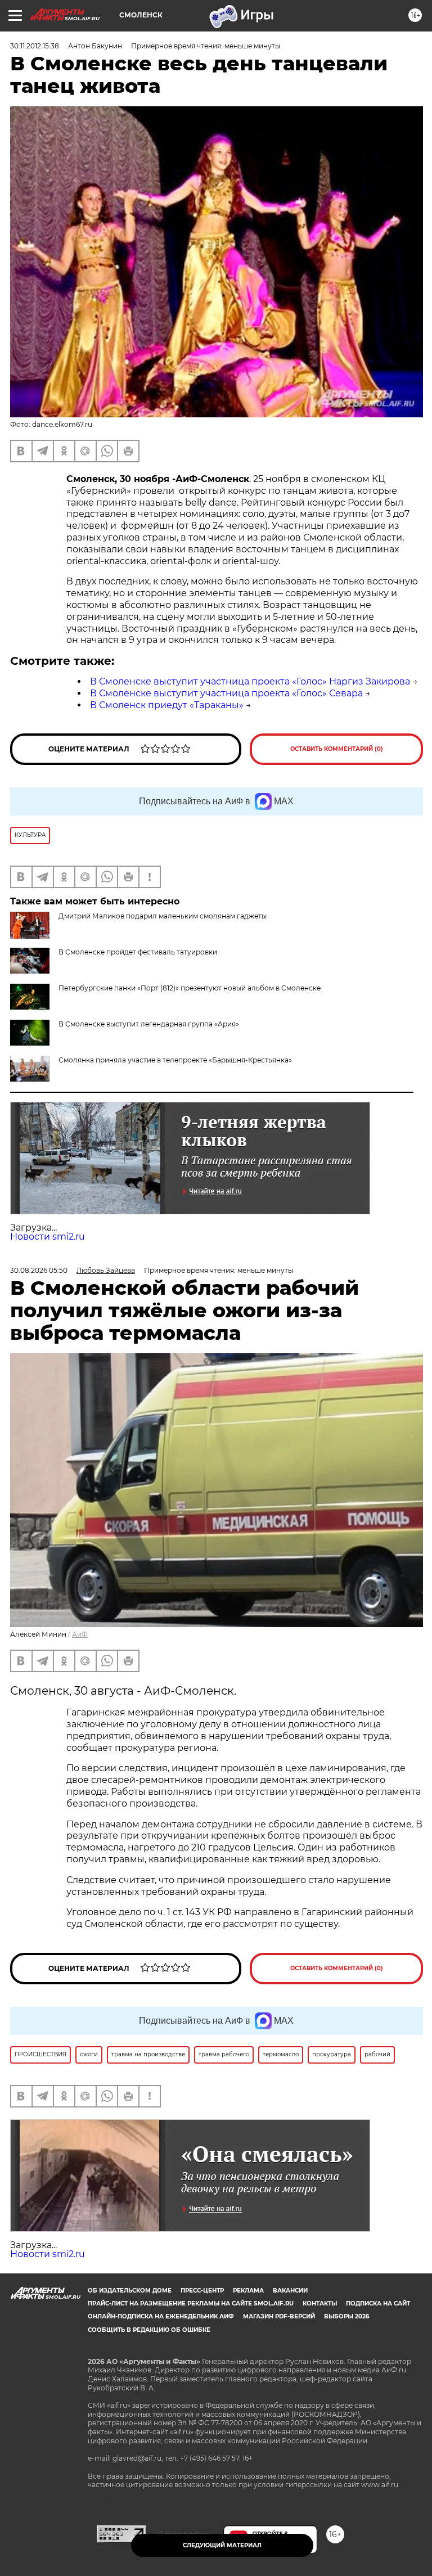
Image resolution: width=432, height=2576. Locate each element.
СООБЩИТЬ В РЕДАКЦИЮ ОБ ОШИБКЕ (149, 2330)
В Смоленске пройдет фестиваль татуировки (138, 952)
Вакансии (290, 2291)
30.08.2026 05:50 (39, 1270)
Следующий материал (222, 2545)
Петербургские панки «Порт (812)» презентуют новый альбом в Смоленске (190, 988)
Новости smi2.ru (48, 1237)
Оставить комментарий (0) (337, 749)
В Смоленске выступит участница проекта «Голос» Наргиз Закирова (250, 681)
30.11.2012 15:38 (35, 46)
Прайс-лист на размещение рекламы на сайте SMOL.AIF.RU (191, 2303)
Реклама (248, 2291)
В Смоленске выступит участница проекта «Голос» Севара (226, 693)
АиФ (80, 1634)
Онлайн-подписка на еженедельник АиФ (161, 2316)
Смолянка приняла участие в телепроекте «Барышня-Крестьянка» (175, 1060)
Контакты (320, 2303)
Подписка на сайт (378, 2303)
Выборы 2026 (346, 2316)
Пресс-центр (202, 2291)
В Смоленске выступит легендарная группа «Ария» (149, 1024)
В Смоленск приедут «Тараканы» (167, 705)
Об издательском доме (130, 2291)
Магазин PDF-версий (279, 2316)
